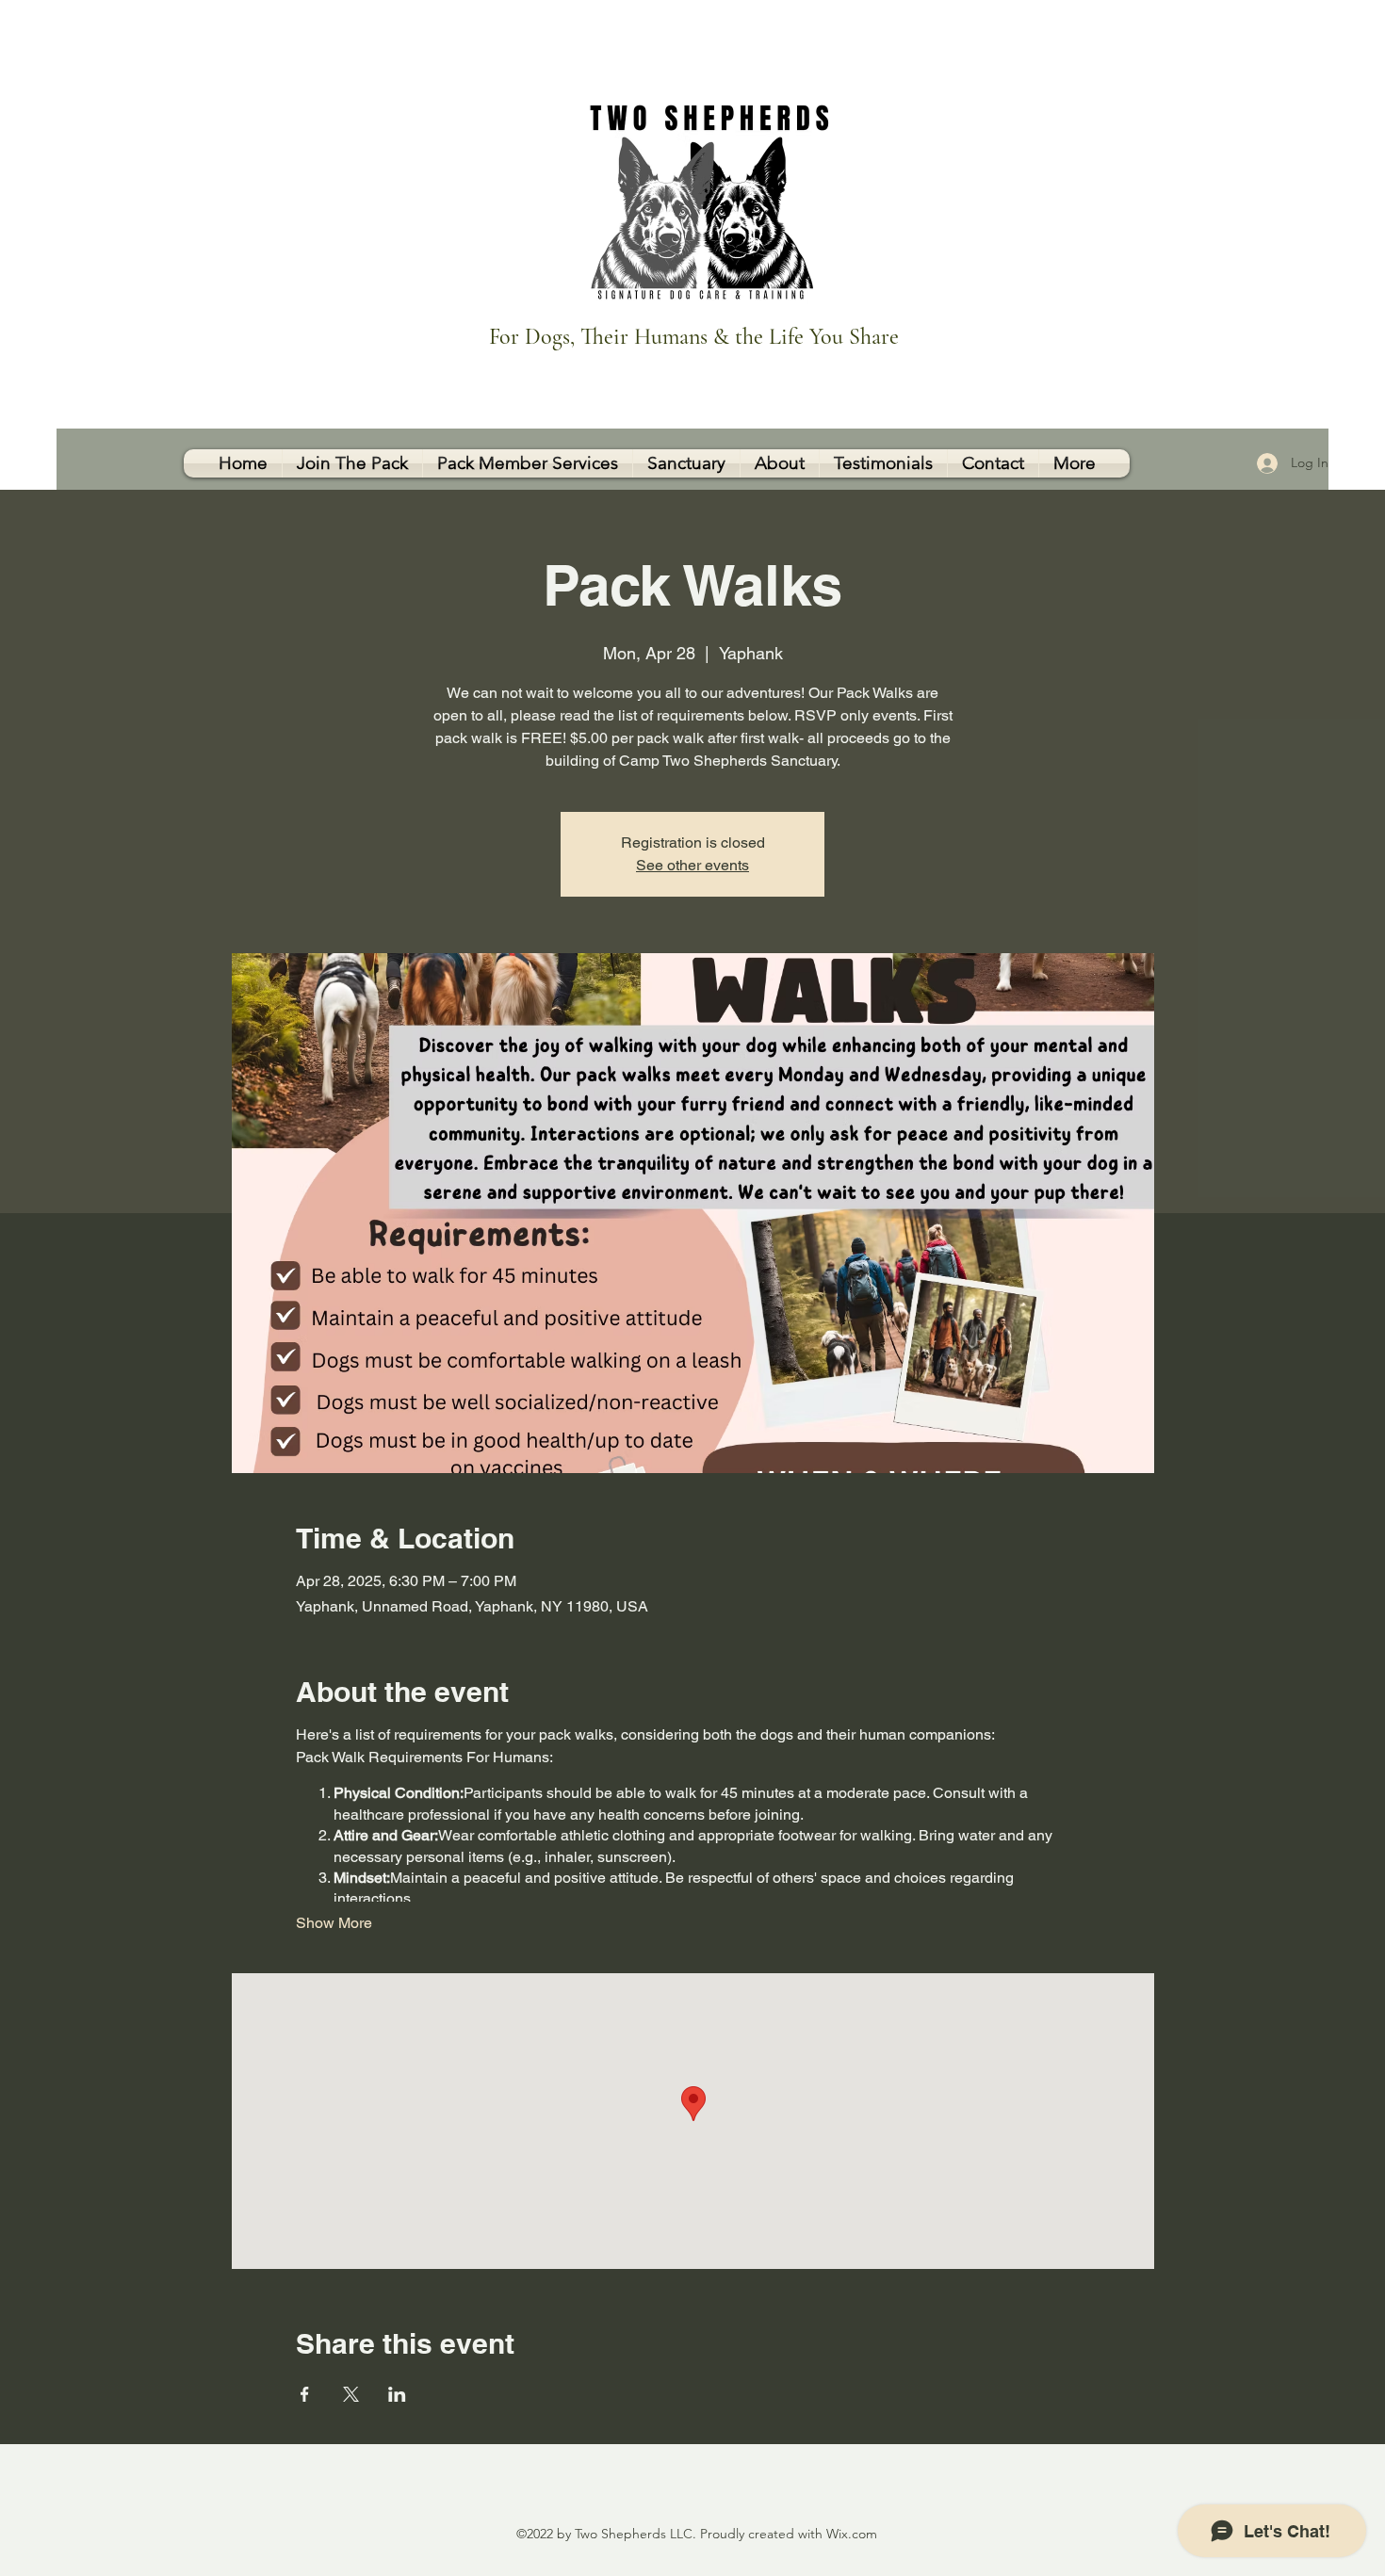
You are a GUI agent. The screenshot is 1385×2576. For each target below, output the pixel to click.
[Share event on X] (351, 2394)
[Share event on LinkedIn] (397, 2394)
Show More (334, 1923)
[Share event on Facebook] (305, 2394)
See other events (692, 865)
